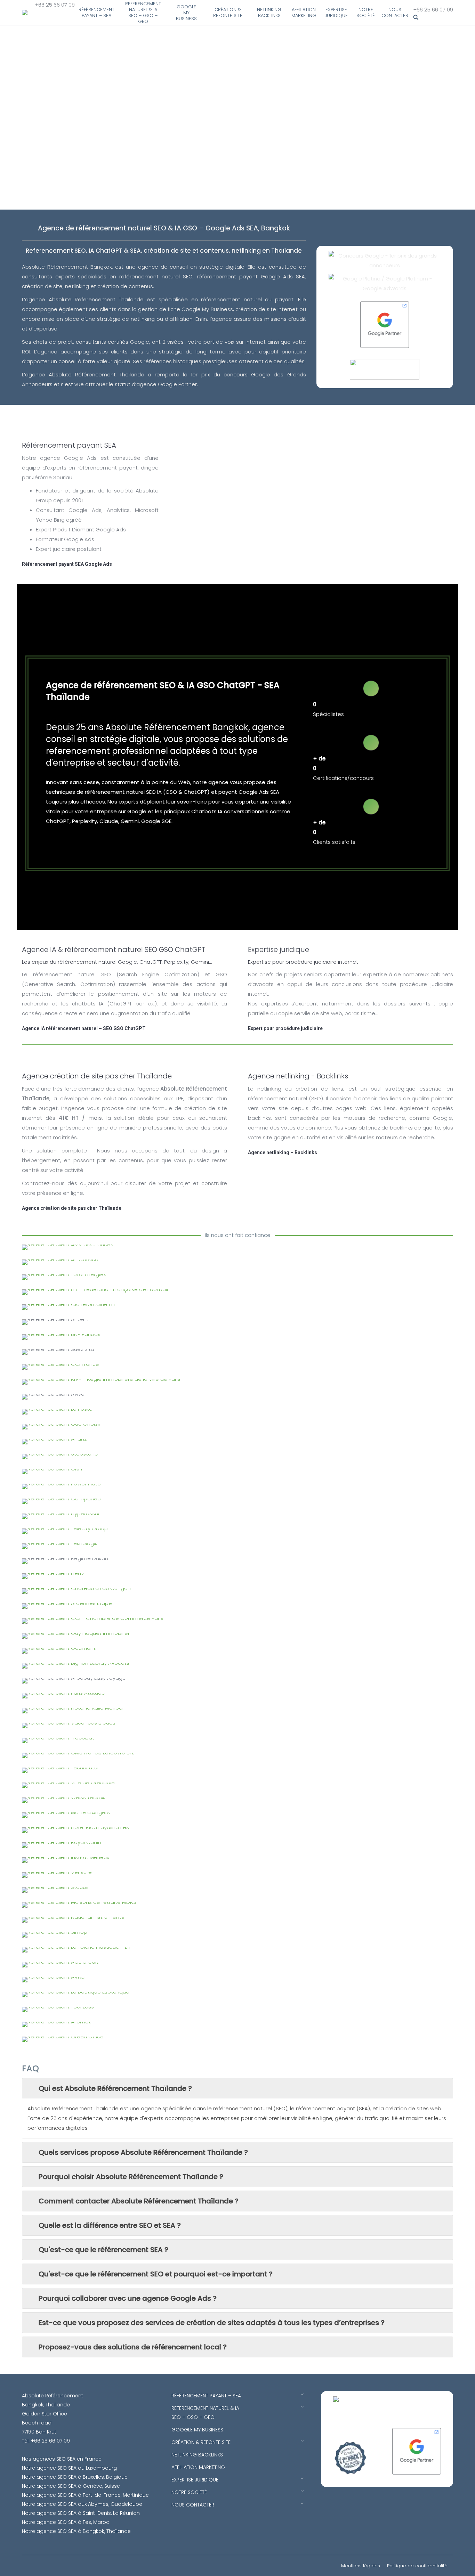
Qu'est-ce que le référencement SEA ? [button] (103, 2250)
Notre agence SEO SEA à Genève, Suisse (71, 2486)
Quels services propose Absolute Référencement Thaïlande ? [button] (143, 2152)
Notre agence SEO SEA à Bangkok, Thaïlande (76, 2531)
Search (433, 18)
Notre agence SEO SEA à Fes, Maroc (66, 2522)
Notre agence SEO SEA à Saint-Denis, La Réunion (81, 2513)
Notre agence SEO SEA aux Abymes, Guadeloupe (82, 2504)
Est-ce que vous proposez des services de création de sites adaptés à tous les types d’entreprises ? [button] (212, 2323)
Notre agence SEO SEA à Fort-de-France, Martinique (85, 2495)
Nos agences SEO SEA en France (62, 2459)
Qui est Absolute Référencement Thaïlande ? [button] (115, 2088)
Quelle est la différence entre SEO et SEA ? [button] (110, 2225)
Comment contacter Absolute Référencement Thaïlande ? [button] (139, 2201)
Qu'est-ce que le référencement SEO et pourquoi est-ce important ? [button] (156, 2274)
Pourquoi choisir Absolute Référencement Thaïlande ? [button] (131, 2177)
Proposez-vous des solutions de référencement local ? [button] (133, 2347)
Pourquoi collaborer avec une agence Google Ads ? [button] (128, 2298)
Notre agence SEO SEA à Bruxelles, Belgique (75, 2477)
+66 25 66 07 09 (55, 5)
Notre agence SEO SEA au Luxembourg (69, 2468)
